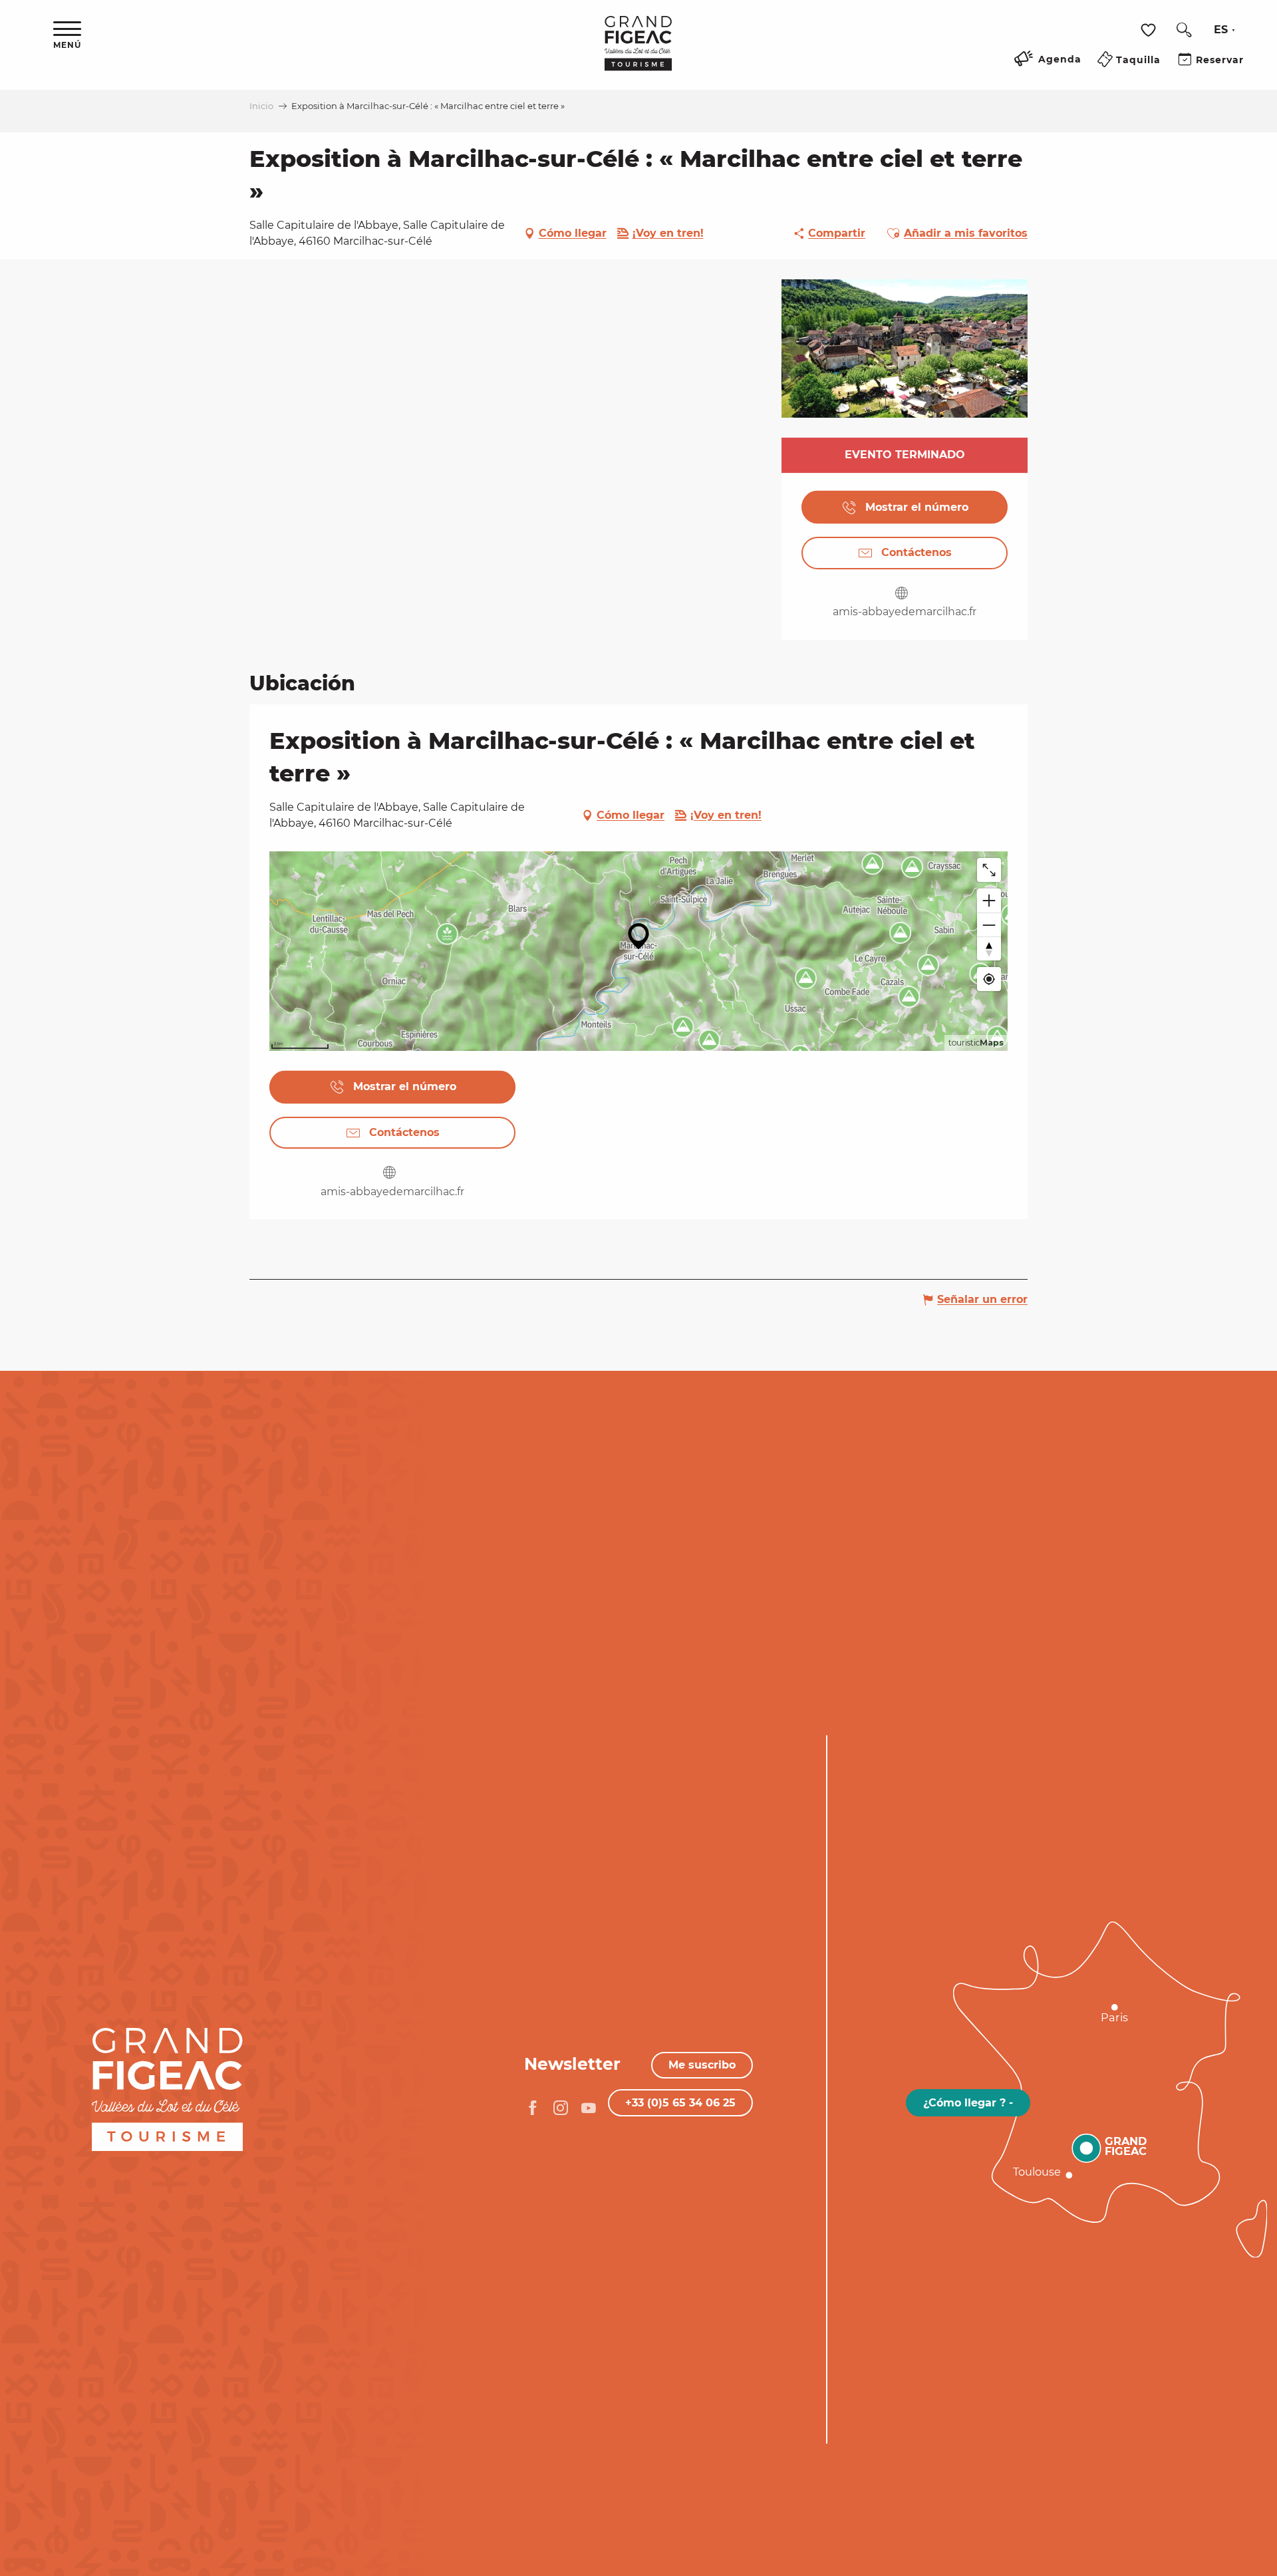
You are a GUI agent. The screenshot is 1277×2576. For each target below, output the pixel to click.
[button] (1184, 30)
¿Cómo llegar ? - (968, 2103)
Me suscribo (702, 2065)
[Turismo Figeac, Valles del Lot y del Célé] (638, 53)
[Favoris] (1150, 30)
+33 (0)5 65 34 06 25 (680, 2103)
